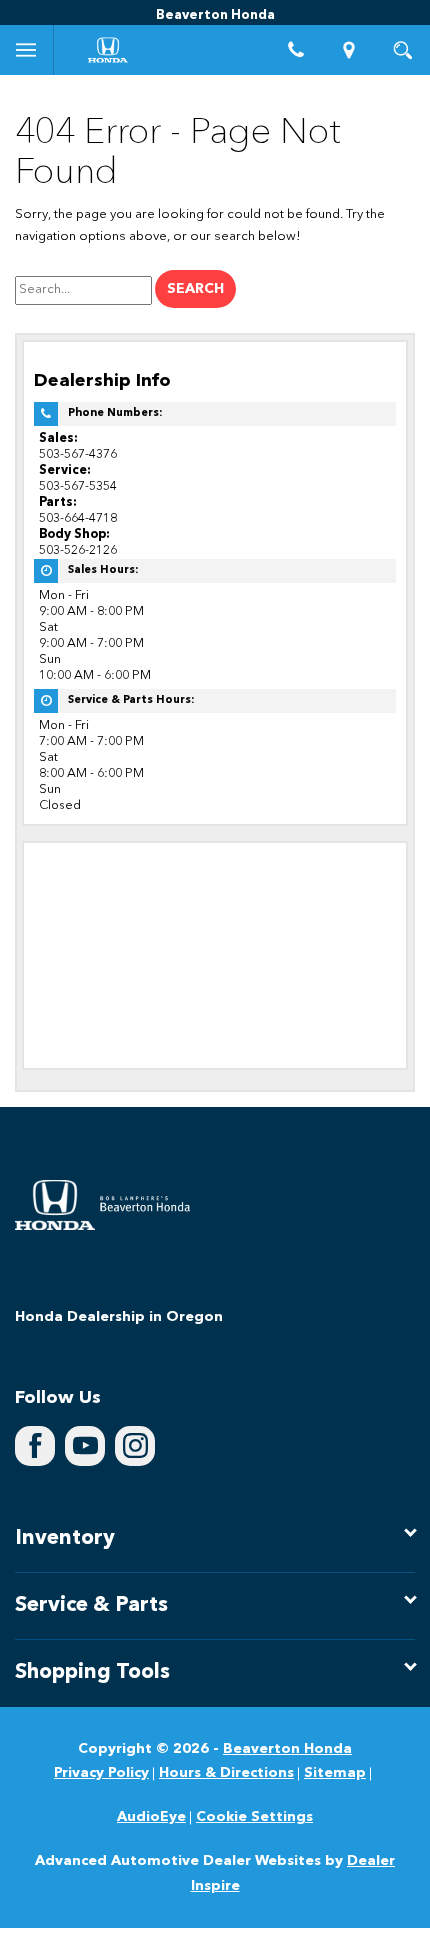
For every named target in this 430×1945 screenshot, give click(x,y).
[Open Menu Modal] (27, 50)
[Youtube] (85, 1446)
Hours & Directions (226, 1773)
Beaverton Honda (287, 1749)
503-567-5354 (78, 486)
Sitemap (335, 1773)
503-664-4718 (78, 518)
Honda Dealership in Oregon (119, 1317)
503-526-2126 (78, 550)
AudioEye (151, 1817)
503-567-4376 (78, 454)
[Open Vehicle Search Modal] (403, 50)
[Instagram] (135, 1446)
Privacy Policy (101, 1773)
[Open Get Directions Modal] (350, 50)
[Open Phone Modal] (296, 50)
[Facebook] (35, 1446)
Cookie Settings (254, 1817)
